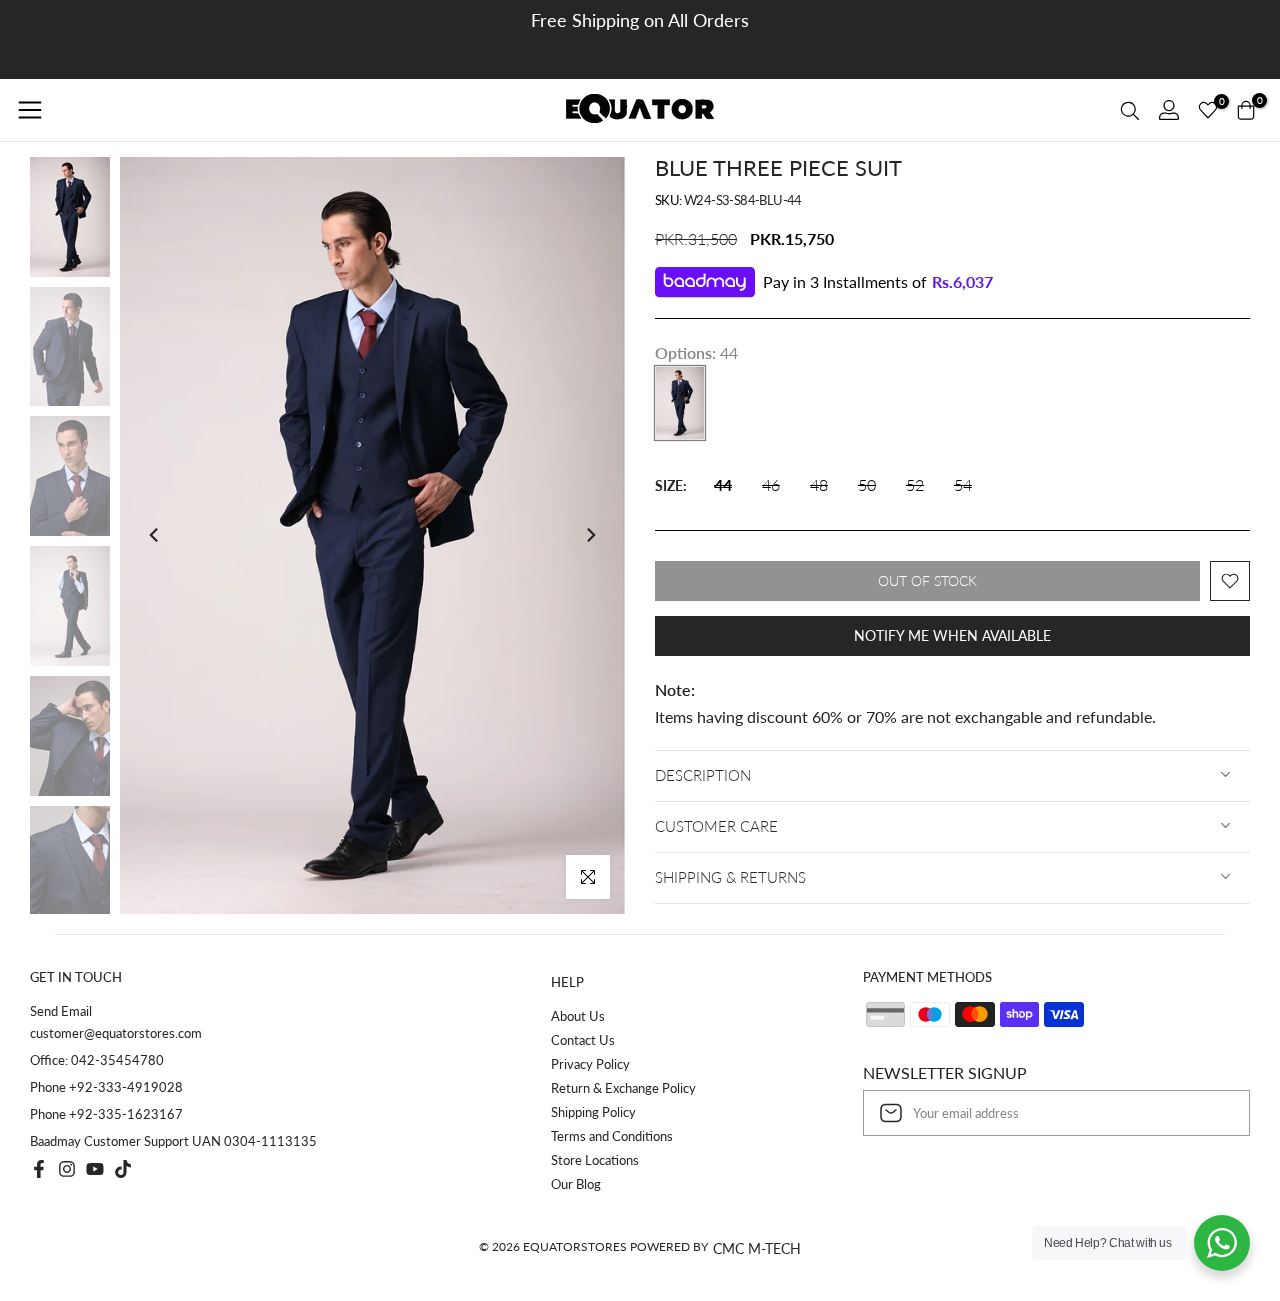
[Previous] (155, 535)
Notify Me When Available (952, 635)
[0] (1208, 110)
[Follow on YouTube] (95, 1169)
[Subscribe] (1214, 1113)
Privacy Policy (590, 1064)
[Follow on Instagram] (67, 1169)
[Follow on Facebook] (39, 1169)
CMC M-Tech (757, 1248)
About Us (578, 1016)
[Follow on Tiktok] (123, 1169)
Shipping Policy (593, 1112)
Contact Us (583, 1040)
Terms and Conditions (612, 1136)
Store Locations (595, 1160)
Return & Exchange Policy (623, 1088)
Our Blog (576, 1184)
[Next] (590, 535)
